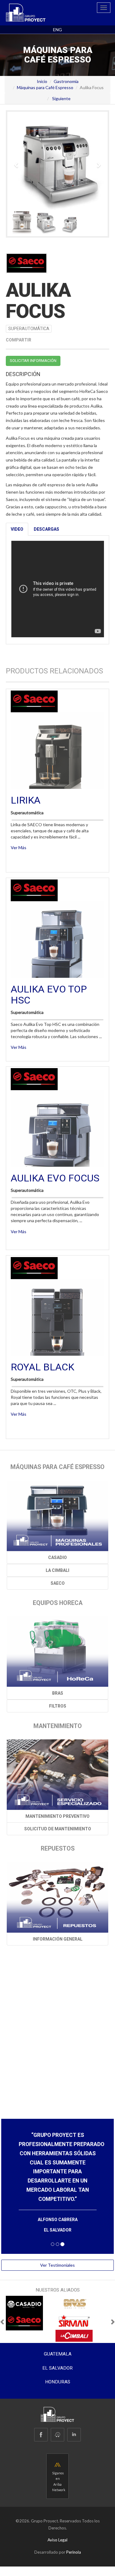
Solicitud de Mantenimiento (58, 1829)
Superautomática (29, 329)
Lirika (26, 800)
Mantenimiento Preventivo (57, 1816)
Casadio (57, 1557)
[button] (17, 162)
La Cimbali (57, 1570)
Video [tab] (17, 529)
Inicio (42, 81)
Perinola (74, 2543)
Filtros (58, 1706)
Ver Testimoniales (57, 2256)
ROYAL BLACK (42, 1367)
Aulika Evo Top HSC (49, 994)
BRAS (58, 1693)
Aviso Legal (57, 2531)
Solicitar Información (33, 361)
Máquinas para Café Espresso (45, 87)
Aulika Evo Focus (55, 1178)
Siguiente (61, 98)
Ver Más (19, 847)
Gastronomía (66, 81)
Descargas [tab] (46, 529)
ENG (57, 30)
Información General (58, 1939)
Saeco (58, 1583)
